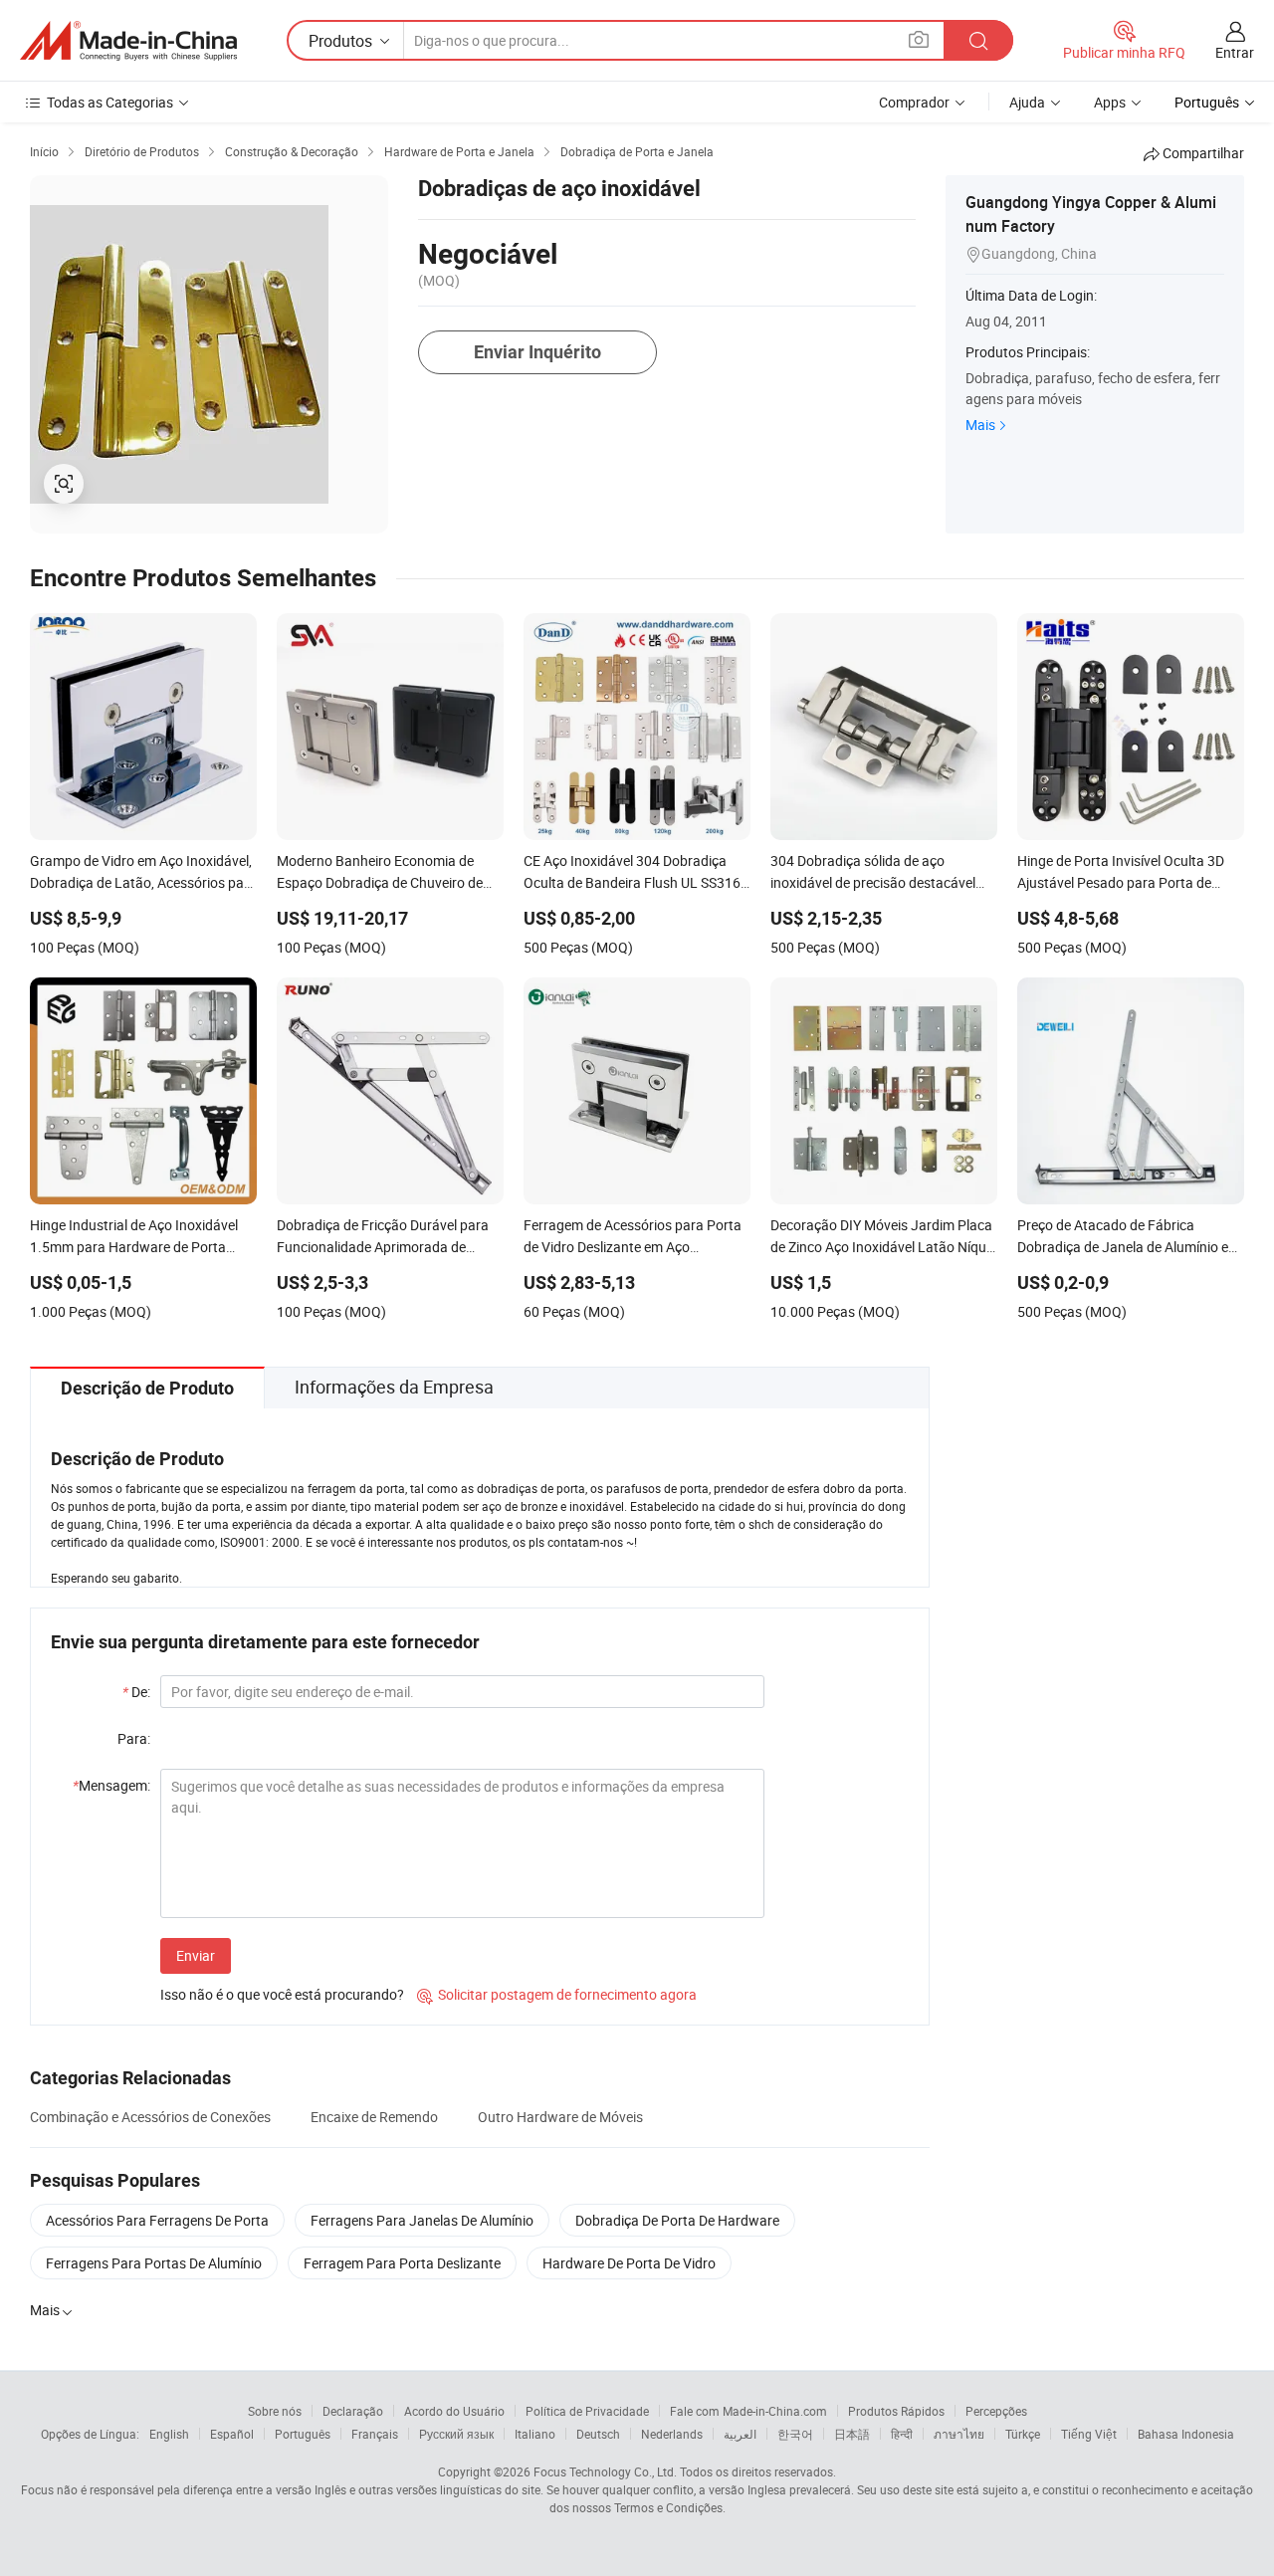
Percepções (996, 2411)
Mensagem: (111, 1785)
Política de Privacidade (587, 2411)
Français (375, 2434)
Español (232, 2434)
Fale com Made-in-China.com (748, 2411)
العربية (740, 2434)
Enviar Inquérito (537, 352)
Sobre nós (275, 2411)
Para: (134, 1738)
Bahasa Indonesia (1186, 2434)
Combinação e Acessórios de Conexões (150, 2117)
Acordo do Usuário (454, 2411)
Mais (980, 425)
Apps (1110, 102)
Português (303, 2434)
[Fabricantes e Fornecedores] (128, 41)
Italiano (535, 2434)
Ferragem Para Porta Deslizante (402, 2263)
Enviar (196, 1955)
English (169, 2434)
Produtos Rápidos (896, 2411)
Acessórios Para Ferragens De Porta (157, 2220)
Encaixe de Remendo (374, 2117)
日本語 (852, 2434)
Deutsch (598, 2434)
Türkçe (1023, 2434)
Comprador (914, 102)
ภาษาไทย (959, 2434)
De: (136, 1692)
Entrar (1235, 52)
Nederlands (672, 2434)
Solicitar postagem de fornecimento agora (557, 1994)
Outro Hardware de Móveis (560, 2117)
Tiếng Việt (1089, 2434)
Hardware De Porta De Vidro (629, 2263)
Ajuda (1027, 102)
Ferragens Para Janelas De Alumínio (422, 2220)
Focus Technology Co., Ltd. (605, 2471)
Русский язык (456, 2434)
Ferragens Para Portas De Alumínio (154, 2263)
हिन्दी (902, 2434)
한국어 (795, 2434)
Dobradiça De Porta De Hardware (677, 2220)
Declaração (353, 2411)
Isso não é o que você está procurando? (282, 1994)
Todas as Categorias (110, 102)
